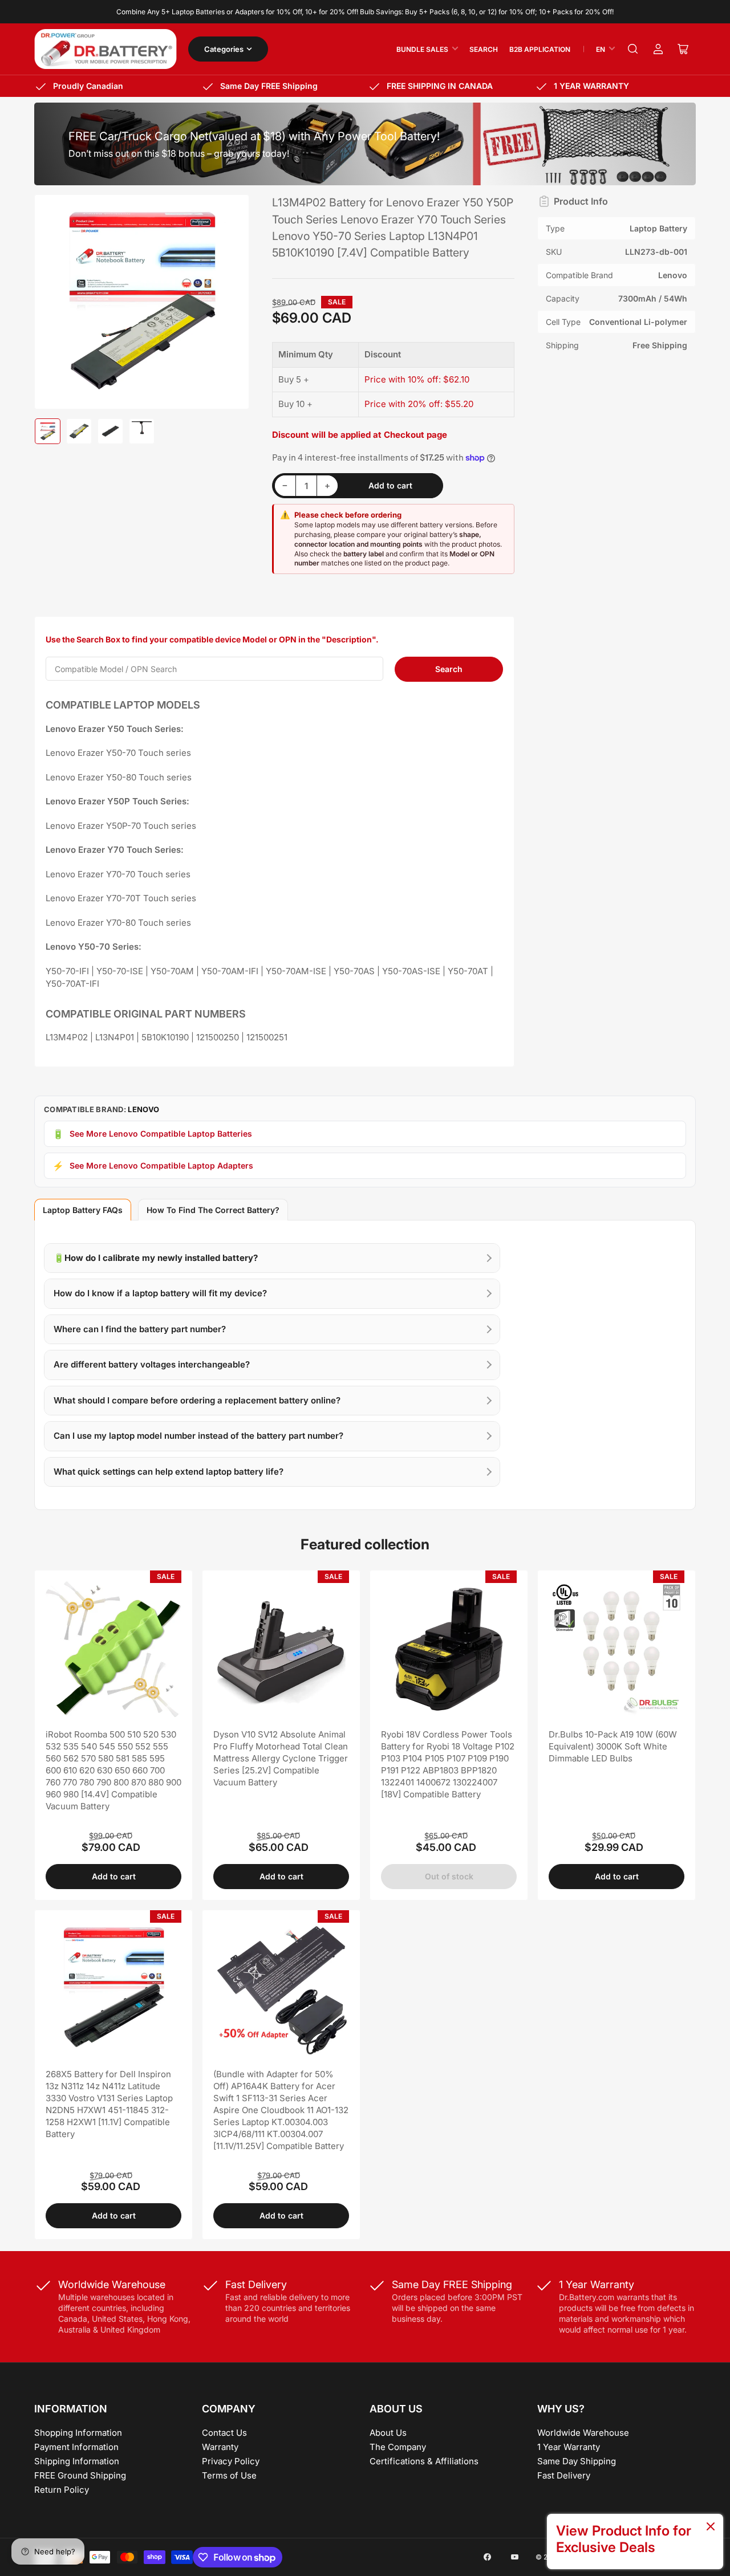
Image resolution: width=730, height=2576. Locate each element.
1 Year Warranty (569, 2447)
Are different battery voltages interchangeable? (152, 1364)
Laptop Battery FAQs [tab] (83, 1210)
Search (484, 49)
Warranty (220, 2447)
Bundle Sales (422, 49)
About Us (388, 2433)
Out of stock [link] (449, 1876)
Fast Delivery (564, 2475)
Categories (224, 49)
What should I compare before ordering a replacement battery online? (197, 1400)
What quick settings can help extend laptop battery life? (169, 1472)
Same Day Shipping (577, 2461)
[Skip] (711, 2527)
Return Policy (62, 2490)
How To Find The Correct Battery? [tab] (213, 1210)
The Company (398, 2447)
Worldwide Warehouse (583, 2433)
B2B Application (540, 49)
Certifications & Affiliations (424, 2461)
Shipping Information (77, 2461)
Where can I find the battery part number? (140, 1329)
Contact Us (224, 2433)
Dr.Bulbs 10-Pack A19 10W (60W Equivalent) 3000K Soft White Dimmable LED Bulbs (613, 1746)
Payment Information (76, 2447)
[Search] (633, 49)
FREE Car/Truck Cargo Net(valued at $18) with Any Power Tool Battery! (254, 136)
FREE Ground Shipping (80, 2475)
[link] (635, 2542)
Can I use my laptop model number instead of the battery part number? (198, 1436)
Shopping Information (78, 2433)
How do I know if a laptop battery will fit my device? (160, 1293)
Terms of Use (229, 2475)
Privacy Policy (231, 2461)
